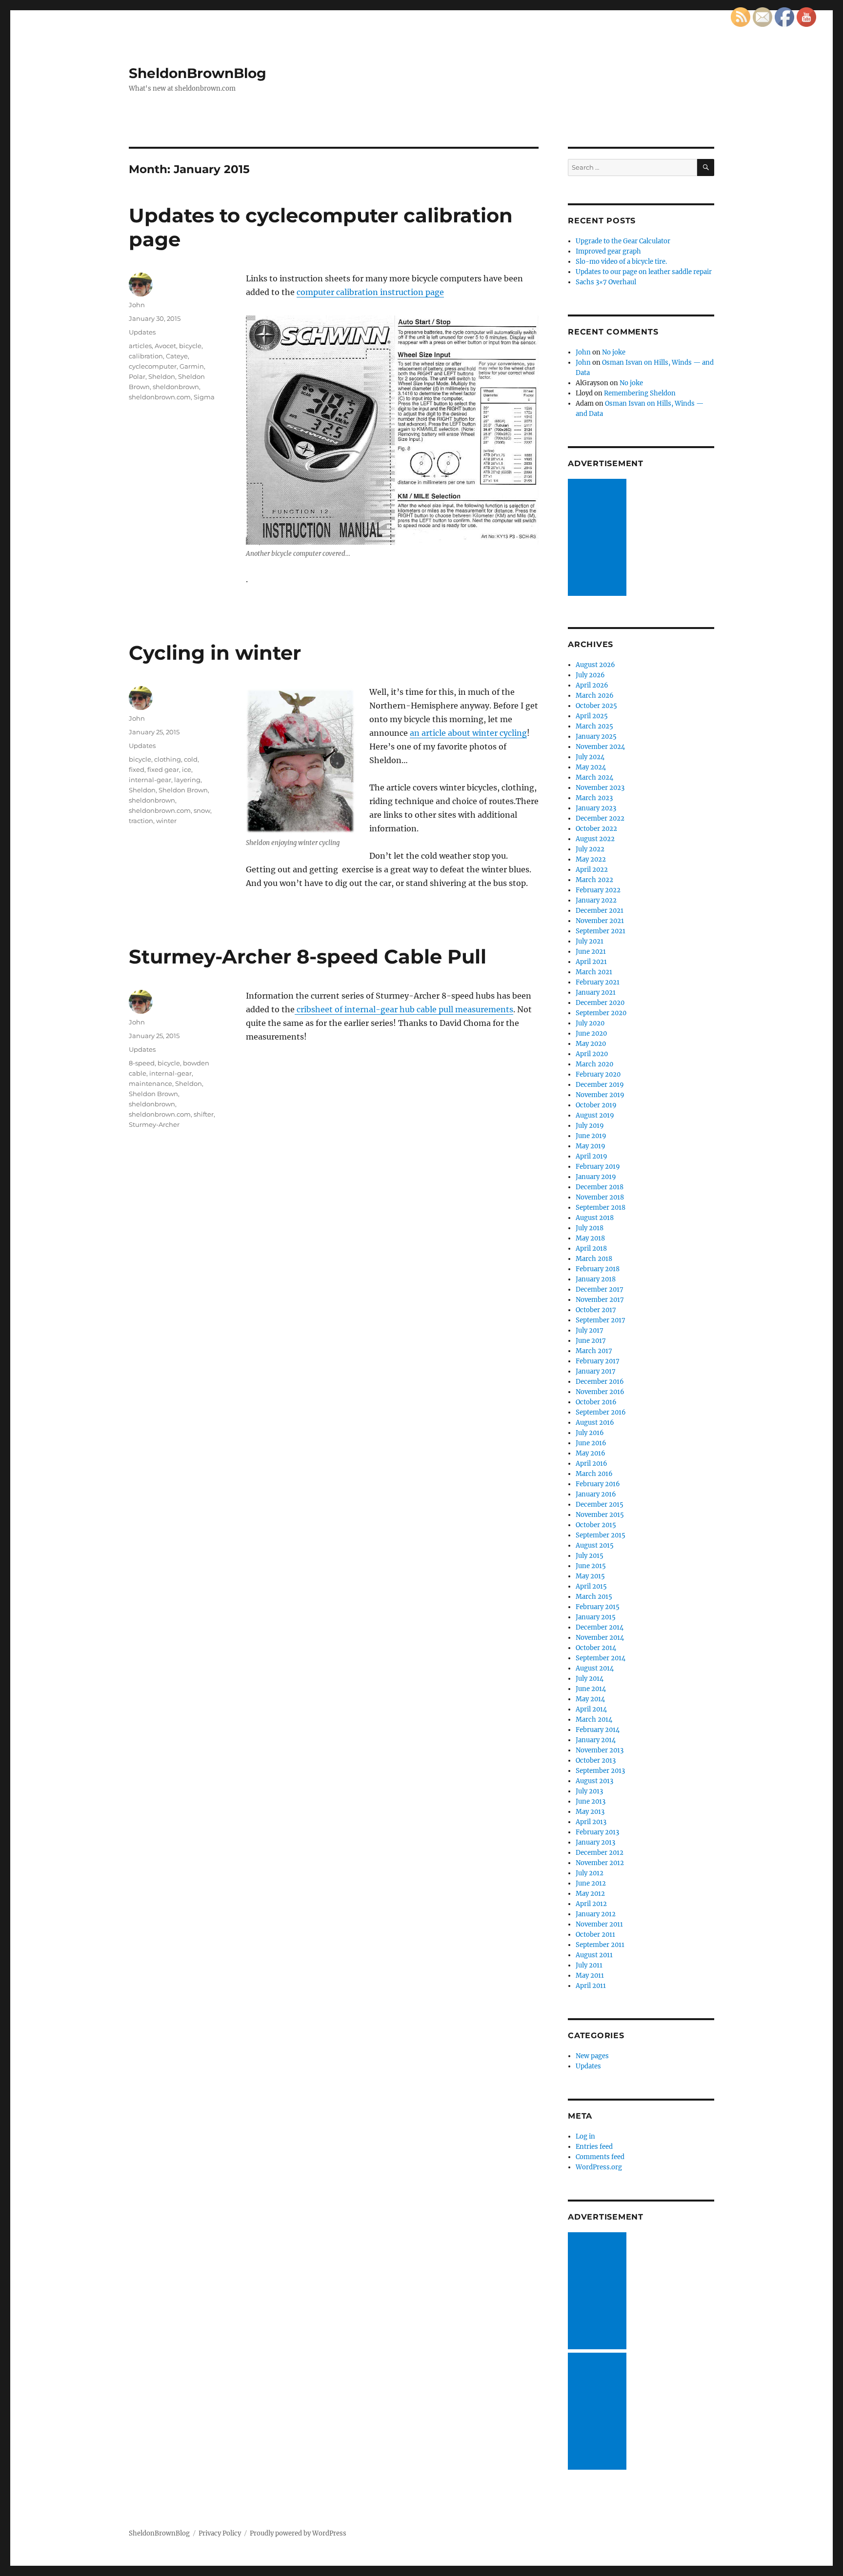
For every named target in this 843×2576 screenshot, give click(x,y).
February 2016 (598, 1484)
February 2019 (598, 1167)
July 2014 (590, 1679)
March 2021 (594, 972)
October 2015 (596, 1525)
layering (187, 780)
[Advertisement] (599, 538)
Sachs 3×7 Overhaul (606, 282)
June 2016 (591, 1443)
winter (166, 821)
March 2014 (594, 1720)
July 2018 (590, 1228)
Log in (585, 2136)
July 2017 (590, 1330)
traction (141, 821)
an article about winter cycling (468, 733)
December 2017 (600, 1289)
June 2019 (591, 1136)
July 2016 (590, 1433)
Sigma (204, 397)
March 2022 (594, 880)
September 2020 (601, 1013)
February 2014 (598, 1730)
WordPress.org (599, 2167)
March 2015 (594, 1597)
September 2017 (601, 1320)
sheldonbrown (176, 387)
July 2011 (589, 1965)
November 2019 (600, 1095)
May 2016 (591, 1453)
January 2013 (595, 1842)
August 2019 (595, 1115)
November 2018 (600, 1197)
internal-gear (150, 780)
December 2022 (600, 818)
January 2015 (596, 1617)
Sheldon (162, 376)
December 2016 (600, 1382)
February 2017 (598, 1361)
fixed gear (163, 769)
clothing (168, 759)
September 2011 (600, 1945)
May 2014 (590, 1699)
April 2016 (592, 1464)
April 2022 (592, 870)
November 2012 (600, 1863)
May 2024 (591, 767)
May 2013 (590, 1812)
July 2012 (590, 1873)
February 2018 (598, 1269)
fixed (137, 769)
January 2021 (596, 993)
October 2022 (596, 829)
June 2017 (591, 1341)
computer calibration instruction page (370, 292)
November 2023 (600, 788)
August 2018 (595, 1218)
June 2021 (591, 952)
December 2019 (600, 1085)
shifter (204, 1114)
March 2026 (595, 696)
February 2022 (598, 890)
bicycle (190, 346)
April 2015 (591, 1586)
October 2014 (596, 1648)
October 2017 (596, 1310)
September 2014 (601, 1658)
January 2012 (596, 1914)
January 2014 (596, 1740)
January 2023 (596, 808)
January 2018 (596, 1279)
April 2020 (592, 1054)
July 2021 (590, 941)
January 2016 (596, 1494)
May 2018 (590, 1238)
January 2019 (596, 1177)
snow (202, 810)
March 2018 (594, 1259)
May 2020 (591, 1044)
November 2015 (600, 1515)
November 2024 (600, 747)
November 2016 (600, 1392)
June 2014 (591, 1689)
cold (191, 759)
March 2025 (594, 726)
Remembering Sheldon (640, 393)
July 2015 (590, 1556)
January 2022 (596, 900)
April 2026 (592, 685)
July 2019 (590, 1126)
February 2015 (598, 1607)
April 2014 (591, 1709)
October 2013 (596, 1760)
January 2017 (596, 1371)
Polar (137, 376)
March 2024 (594, 777)
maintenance (151, 1083)
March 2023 (594, 798)
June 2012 (591, 1883)
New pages (592, 2056)
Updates (142, 332)
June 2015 (591, 1566)
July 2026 (590, 675)
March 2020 (594, 1064)
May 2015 (590, 1576)
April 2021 (591, 962)
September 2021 (601, 931)
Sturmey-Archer (154, 1124)
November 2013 (600, 1750)
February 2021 (598, 982)
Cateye (177, 356)
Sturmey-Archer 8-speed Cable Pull (308, 956)
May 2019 (591, 1146)
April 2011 (591, 1986)
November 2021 (600, 921)
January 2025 (596, 737)
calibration (146, 356)
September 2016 (601, 1412)
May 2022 (591, 859)
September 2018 (601, 1208)
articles (140, 346)
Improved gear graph (608, 251)
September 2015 (601, 1535)
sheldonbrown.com (160, 397)
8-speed (142, 1063)
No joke (614, 352)
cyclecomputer (153, 366)
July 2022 (590, 849)
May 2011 (590, 1976)
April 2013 (591, 1822)
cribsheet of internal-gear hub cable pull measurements (404, 1009)
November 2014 (600, 1638)
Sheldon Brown (183, 790)
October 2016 (596, 1402)
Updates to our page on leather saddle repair (644, 272)
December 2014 (600, 1627)
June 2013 (591, 1801)
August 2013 (594, 1781)
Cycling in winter (215, 653)
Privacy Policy (220, 2533)
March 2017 (594, 1351)
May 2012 (590, 1894)
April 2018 (591, 1249)
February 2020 (598, 1074)
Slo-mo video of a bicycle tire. (621, 262)
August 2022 (595, 839)
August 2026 (595, 665)
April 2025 (592, 716)
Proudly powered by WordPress (298, 2533)
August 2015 (595, 1545)
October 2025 (596, 706)
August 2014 (595, 1668)
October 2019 (596, 1105)
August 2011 (594, 1955)
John (137, 305)
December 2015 (600, 1504)
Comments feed (600, 2157)
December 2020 (600, 1003)
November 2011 (599, 1924)
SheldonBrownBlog (198, 73)
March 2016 (594, 1474)
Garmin (192, 366)
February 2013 (597, 1832)
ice (187, 769)
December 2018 (600, 1187)
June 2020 (591, 1033)
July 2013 (589, 1791)
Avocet (165, 346)
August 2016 (595, 1423)
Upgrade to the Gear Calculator (623, 241)
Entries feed (594, 2147)
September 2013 (600, 1771)
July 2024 (590, 757)
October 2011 (595, 1935)
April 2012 (591, 1904)
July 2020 (590, 1023)
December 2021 (600, 911)
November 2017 (600, 1300)
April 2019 (592, 1156)
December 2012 (600, 1853)
